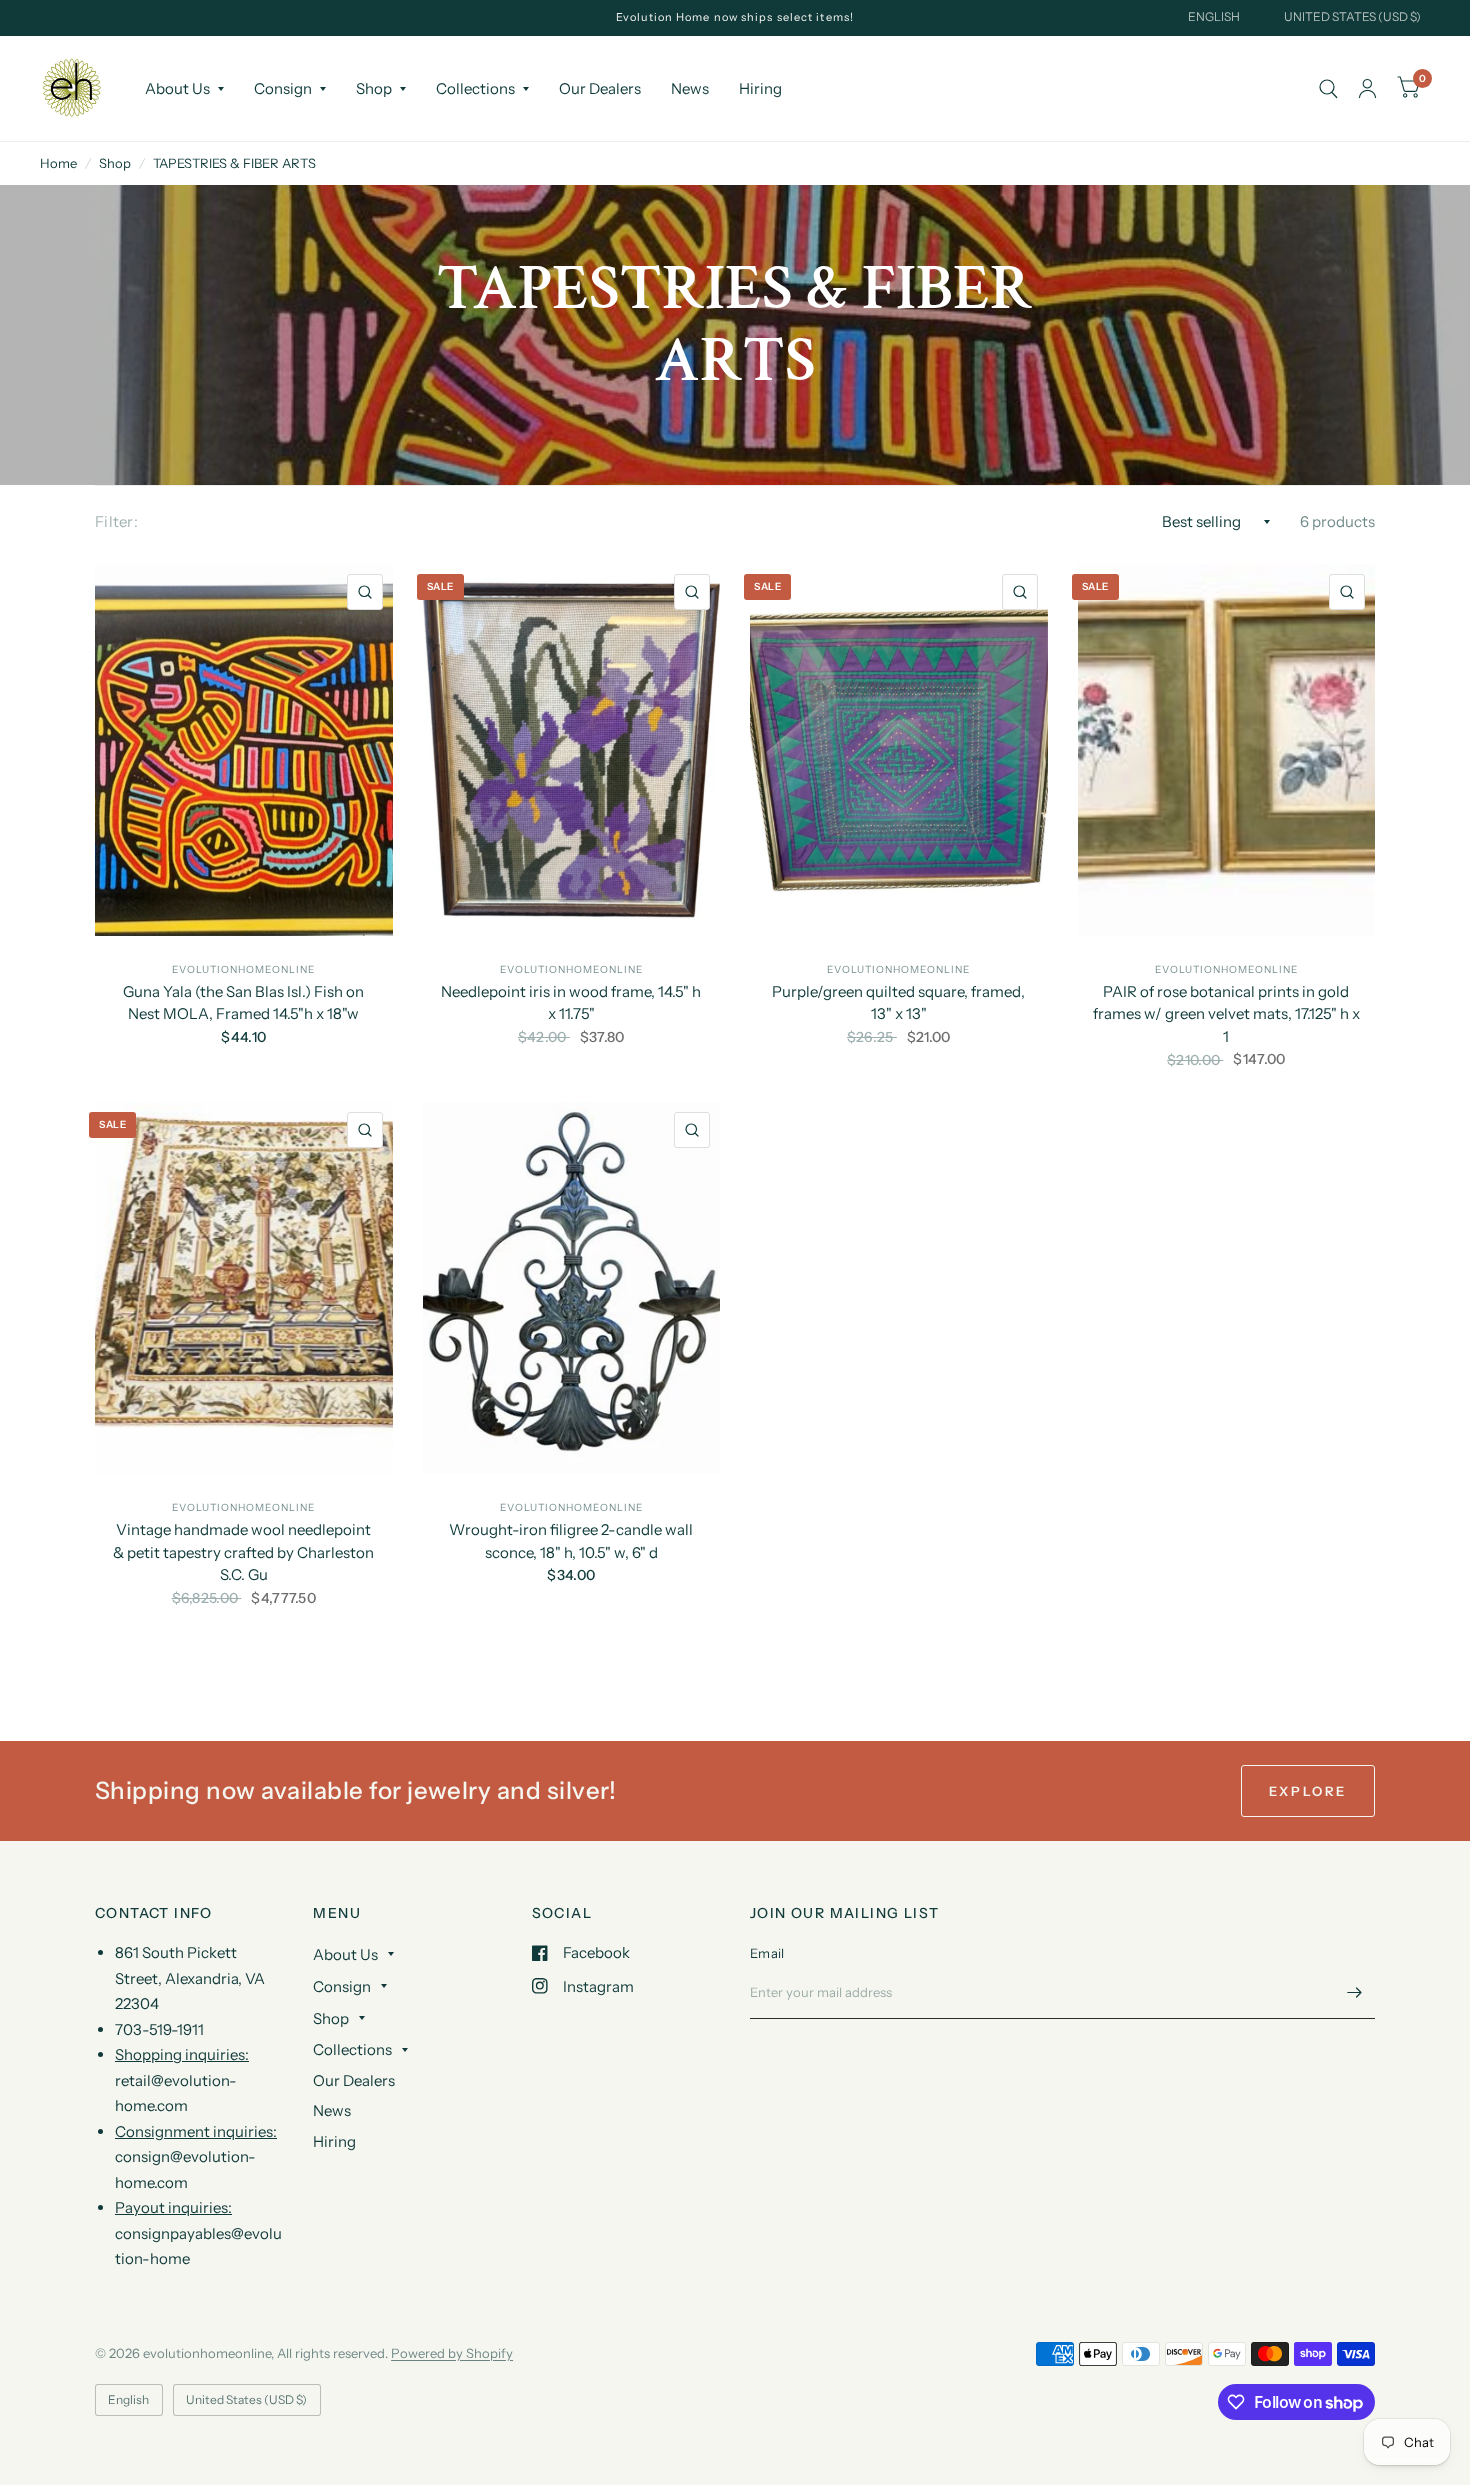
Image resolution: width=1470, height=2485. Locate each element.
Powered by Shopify (452, 2353)
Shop (374, 88)
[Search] (1328, 88)
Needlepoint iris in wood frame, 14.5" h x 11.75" (571, 1003)
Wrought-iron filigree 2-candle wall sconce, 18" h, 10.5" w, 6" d (571, 1541)
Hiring (760, 88)
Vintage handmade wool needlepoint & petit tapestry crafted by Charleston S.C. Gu (243, 1552)
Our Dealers (600, 88)
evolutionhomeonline (243, 969)
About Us (177, 88)
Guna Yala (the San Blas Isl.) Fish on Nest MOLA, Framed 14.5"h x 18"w (243, 1003)
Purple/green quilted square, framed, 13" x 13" (898, 1003)
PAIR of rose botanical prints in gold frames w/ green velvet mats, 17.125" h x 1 (1226, 1014)
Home (58, 163)
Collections (475, 88)
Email (767, 1953)
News (690, 88)
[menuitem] (184, 89)
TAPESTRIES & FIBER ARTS (234, 163)
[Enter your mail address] (1355, 1993)
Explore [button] (1308, 1791)
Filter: (116, 521)
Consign (283, 88)
